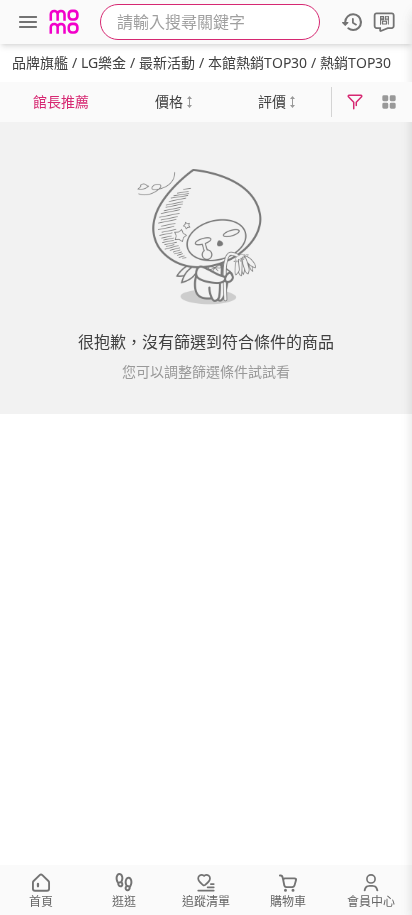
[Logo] (64, 22)
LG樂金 (103, 62)
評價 (272, 101)
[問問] (384, 22)
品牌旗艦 (40, 62)
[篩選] (355, 102)
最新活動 (167, 62)
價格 (169, 101)
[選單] (28, 22)
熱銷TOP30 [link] (355, 62)
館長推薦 (61, 101)
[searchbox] (210, 22)
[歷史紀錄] (352, 22)
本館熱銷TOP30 (257, 62)
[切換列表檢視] (389, 102)
